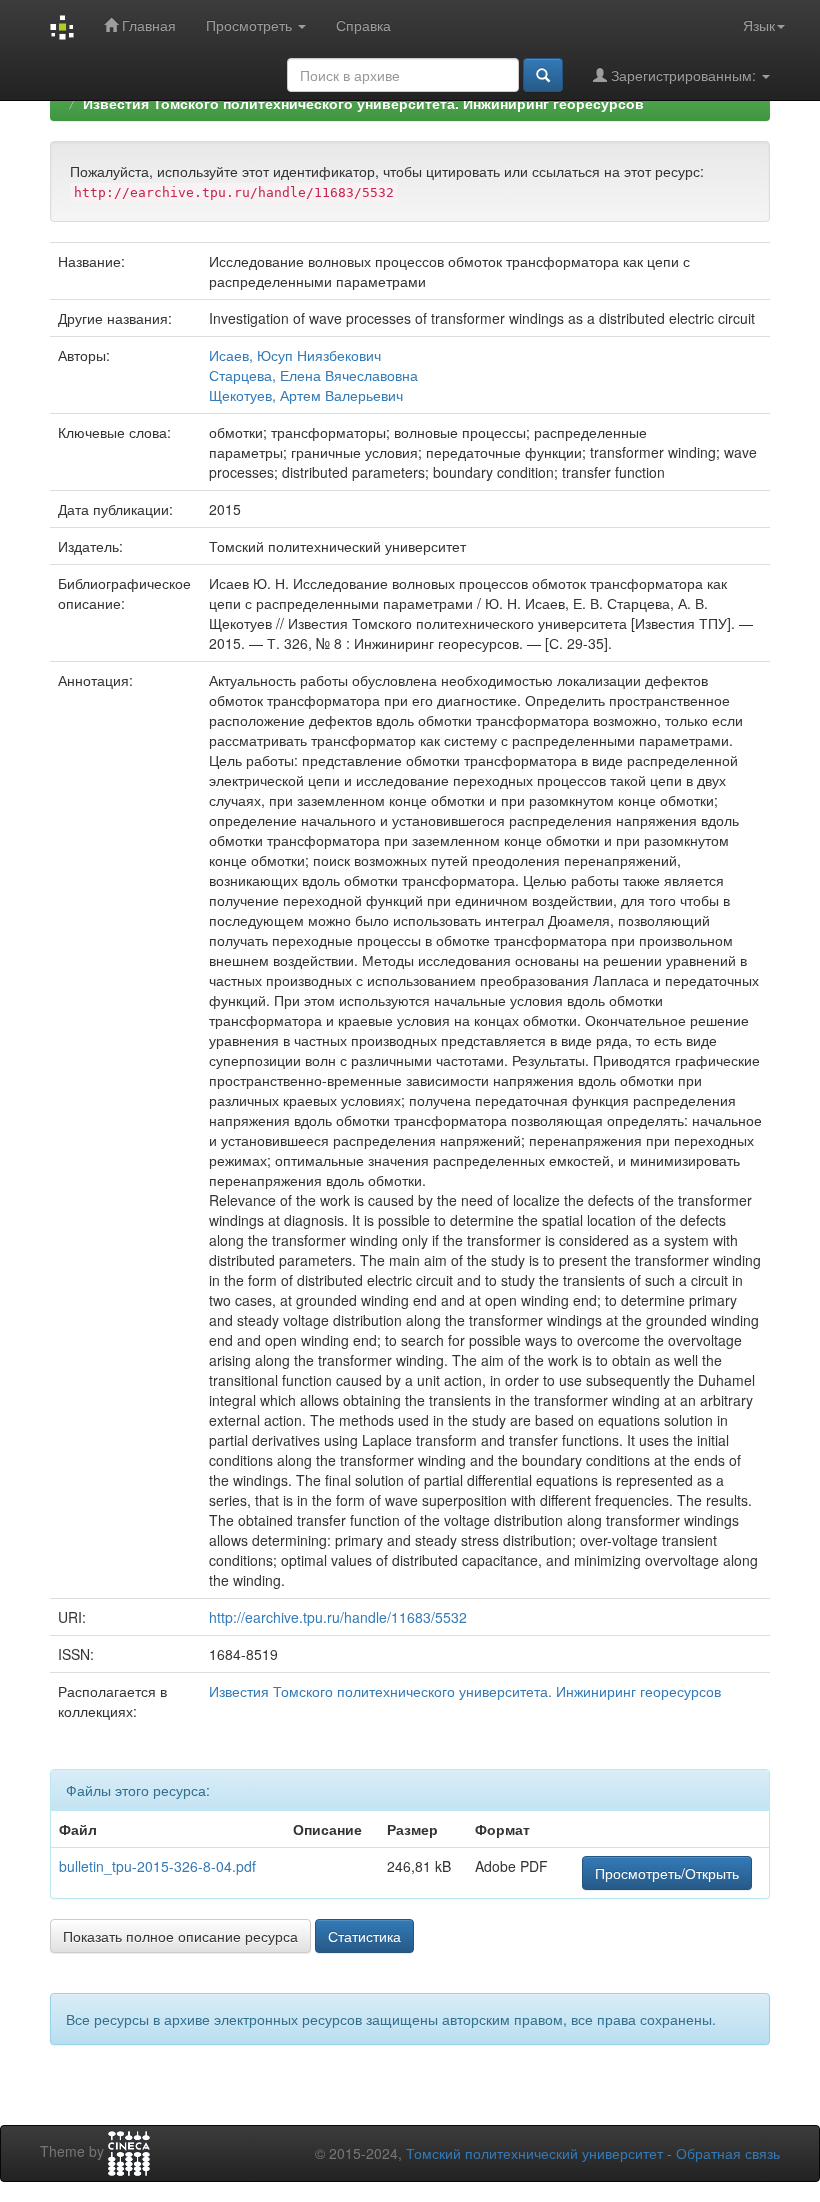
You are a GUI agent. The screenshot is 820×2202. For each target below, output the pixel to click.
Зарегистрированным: (683, 75)
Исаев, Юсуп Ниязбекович (295, 355)
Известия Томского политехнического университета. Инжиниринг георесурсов (363, 103)
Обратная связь (728, 2153)
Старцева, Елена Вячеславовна (313, 375)
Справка (363, 25)
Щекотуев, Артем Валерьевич (306, 395)
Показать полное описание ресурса (180, 1936)
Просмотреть (251, 25)
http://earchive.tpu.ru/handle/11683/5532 (338, 1617)
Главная (147, 25)
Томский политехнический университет (534, 2153)
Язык (759, 25)
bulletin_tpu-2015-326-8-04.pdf (157, 1866)
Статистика (364, 1936)
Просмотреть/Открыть (667, 1873)
